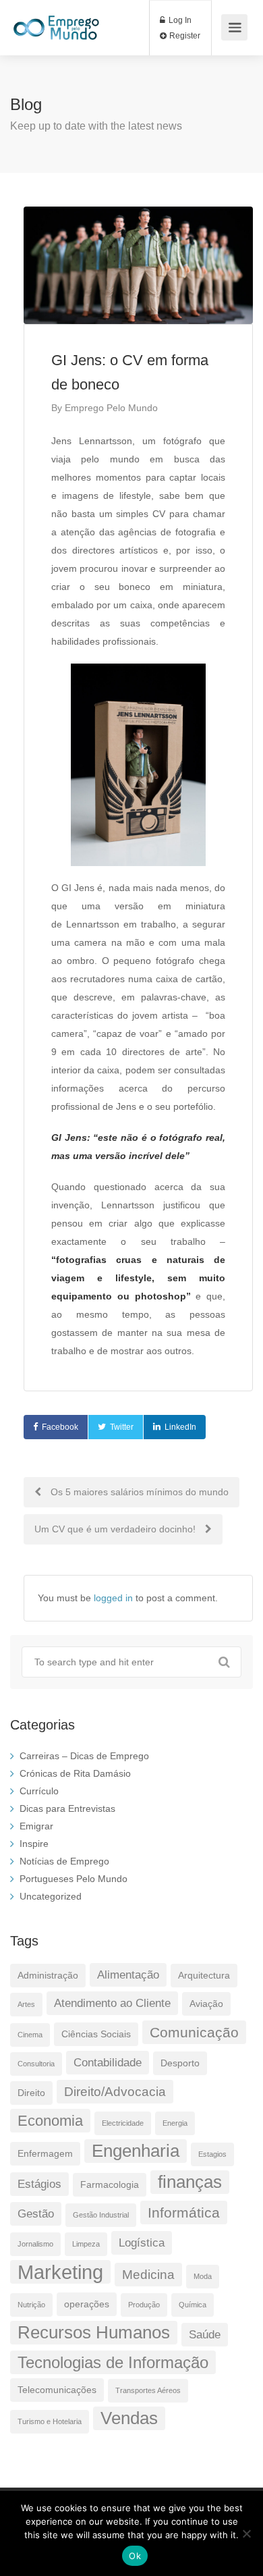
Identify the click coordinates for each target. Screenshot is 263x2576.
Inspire (34, 1844)
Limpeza (86, 2244)
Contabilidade (108, 2063)
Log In (179, 20)
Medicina (148, 2275)
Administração (48, 1975)
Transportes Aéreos (148, 2390)
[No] (246, 2533)
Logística (142, 2243)
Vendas (129, 2418)
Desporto (180, 2063)
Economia (50, 2121)
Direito (31, 2093)
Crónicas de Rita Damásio (75, 1773)
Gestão (36, 2214)
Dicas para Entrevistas (67, 1808)
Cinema (30, 2035)
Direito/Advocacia (115, 2092)
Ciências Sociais (96, 2034)
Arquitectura (204, 1975)
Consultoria (36, 2064)
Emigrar (36, 1826)
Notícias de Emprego (64, 1861)
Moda (203, 2276)
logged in (113, 1598)
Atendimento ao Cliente (112, 2003)
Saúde (205, 2335)
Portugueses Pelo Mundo (74, 1879)
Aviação (206, 2004)
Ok (135, 2556)
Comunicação (194, 2032)
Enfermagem (45, 2153)
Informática (184, 2212)
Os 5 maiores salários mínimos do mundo (138, 1492)
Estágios (39, 2184)
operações (87, 2304)
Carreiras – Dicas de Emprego (84, 1756)
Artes (26, 2004)
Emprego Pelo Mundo (111, 408)
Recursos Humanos (94, 2332)
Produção (144, 2305)
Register (184, 36)
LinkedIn (180, 1427)
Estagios (212, 2154)
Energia (175, 2123)
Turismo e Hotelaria (50, 2421)
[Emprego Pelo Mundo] (56, 21)
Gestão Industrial (101, 2215)
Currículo (39, 1791)
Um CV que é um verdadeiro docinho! (116, 1529)
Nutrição (31, 2305)
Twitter (122, 1427)
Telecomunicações (57, 2390)
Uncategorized (51, 1896)
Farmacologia (110, 2184)
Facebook (60, 1427)
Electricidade (123, 2123)
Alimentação (128, 1975)
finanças (190, 2182)
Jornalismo (35, 2244)
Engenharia (136, 2151)
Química (193, 2305)
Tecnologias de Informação (113, 2362)
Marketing (60, 2272)
